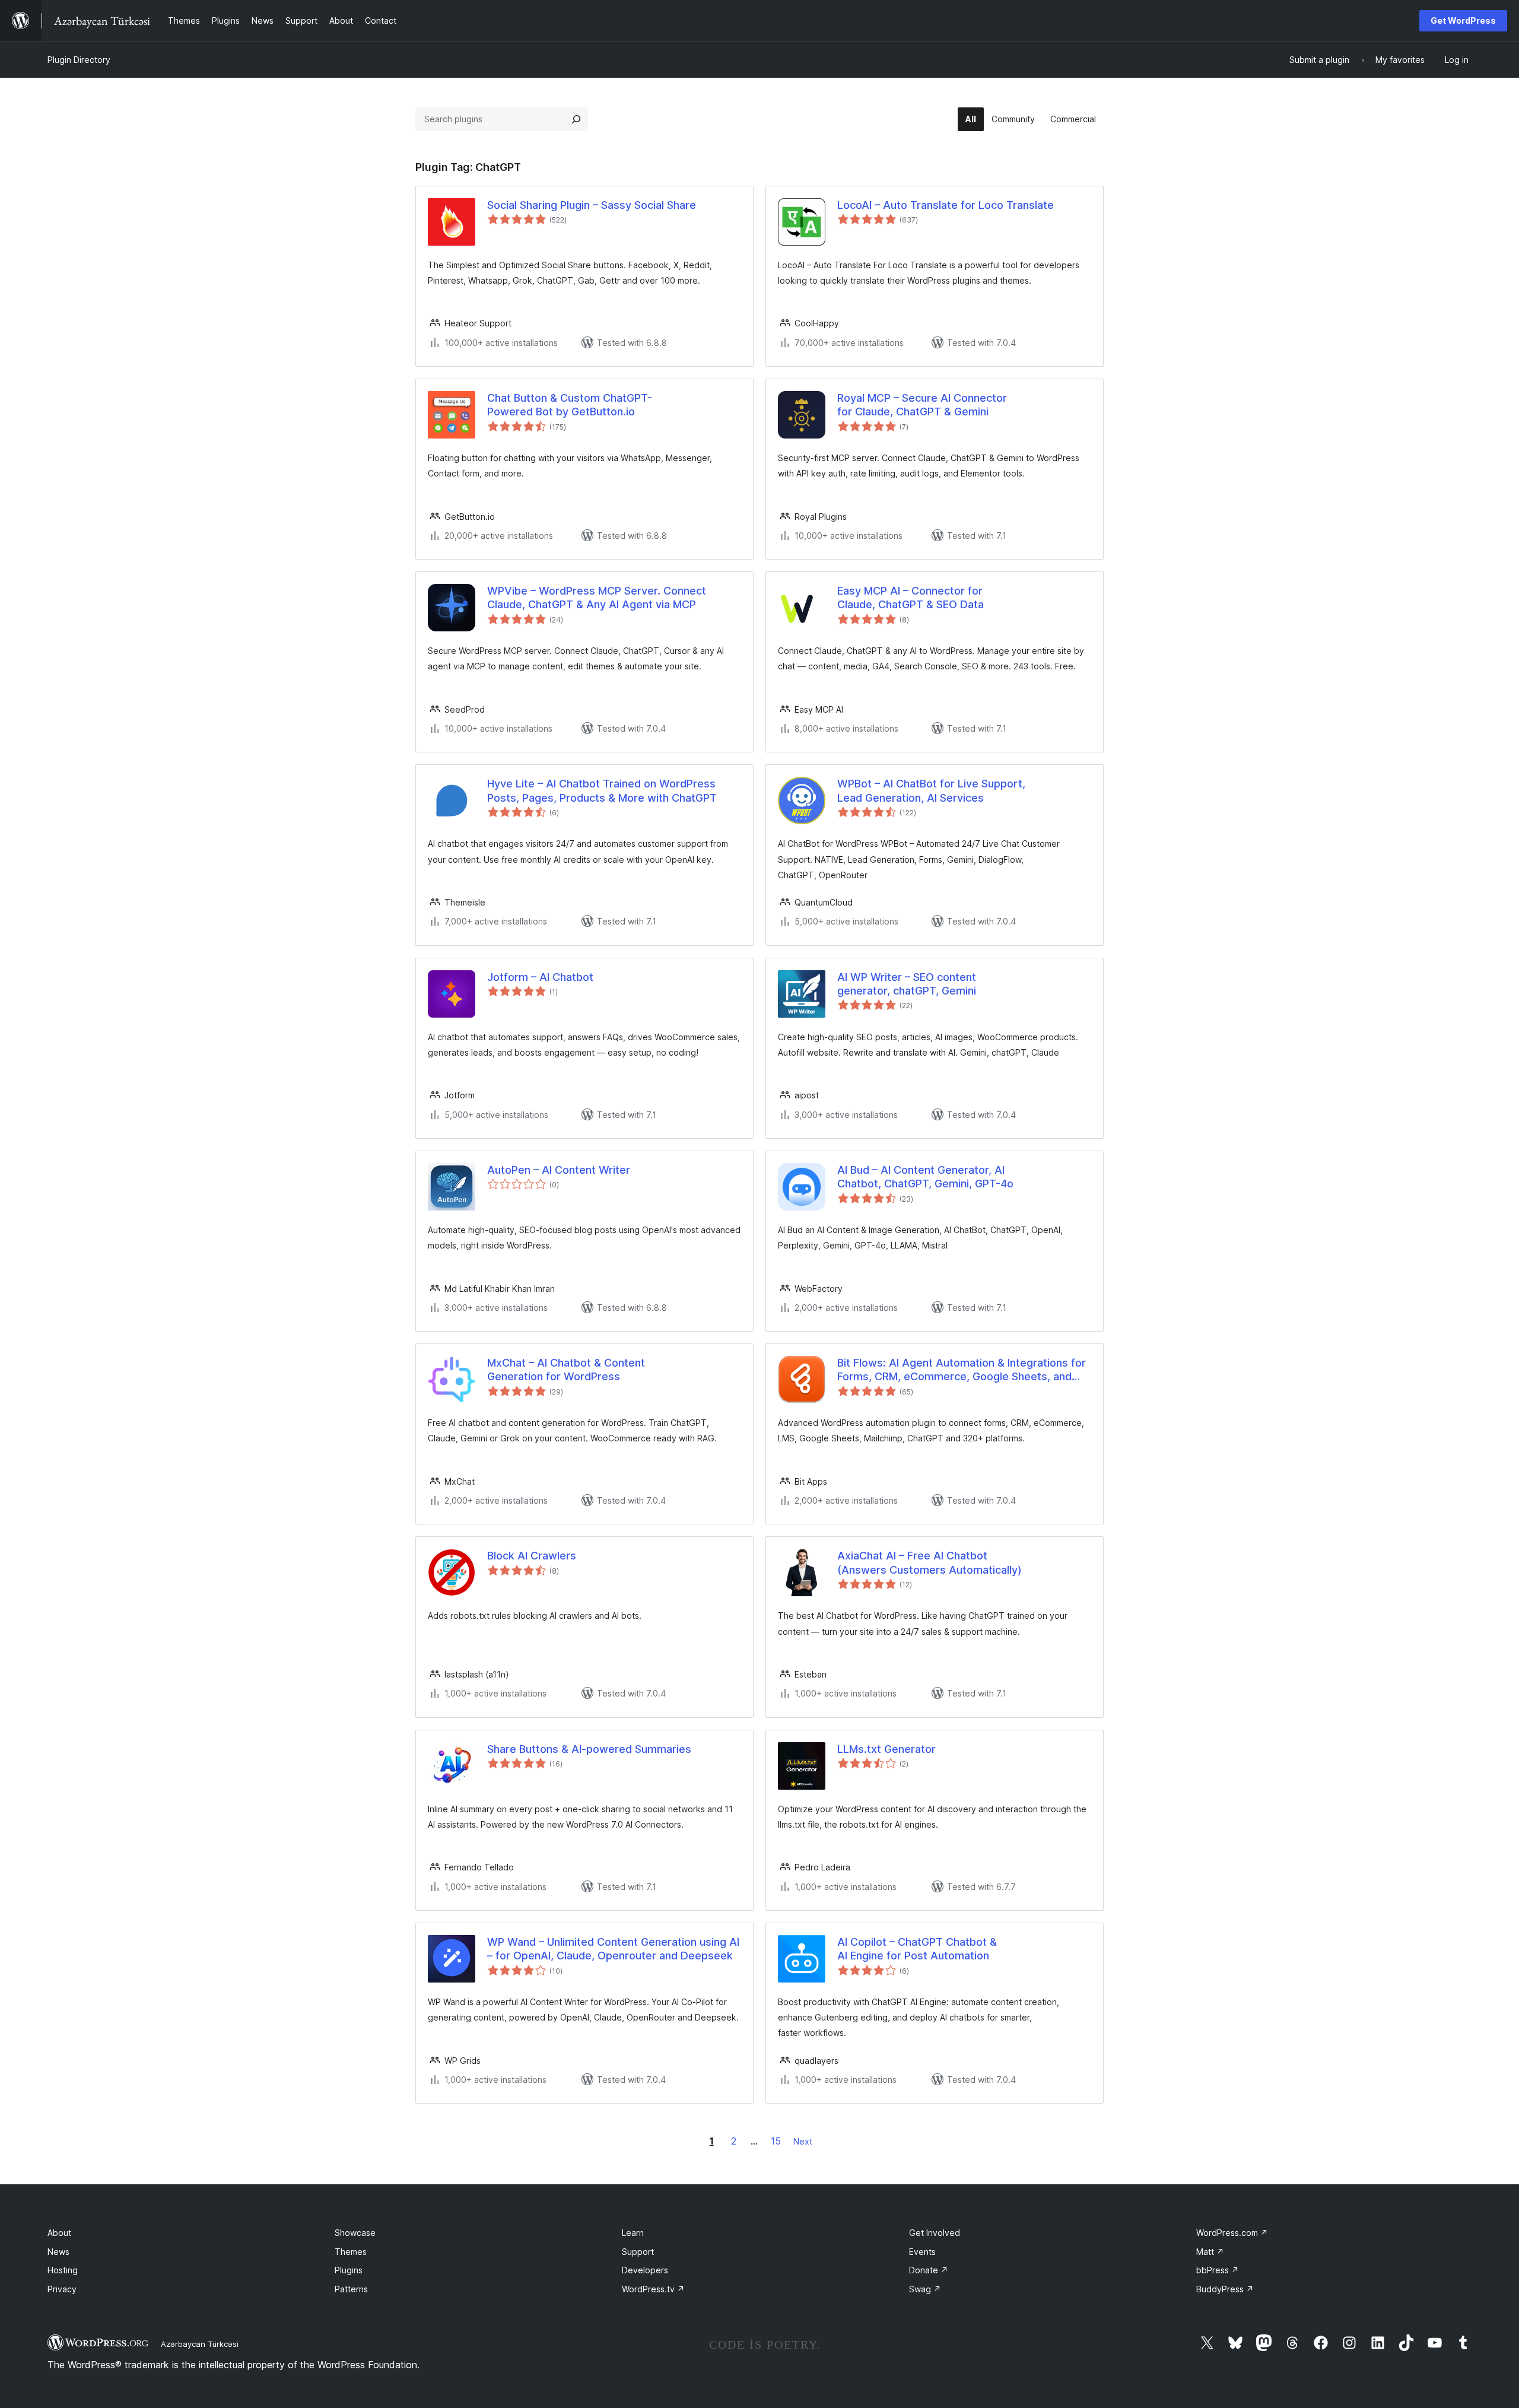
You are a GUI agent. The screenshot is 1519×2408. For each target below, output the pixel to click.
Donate (929, 2270)
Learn (633, 2233)
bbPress (1218, 2270)
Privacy (62, 2289)
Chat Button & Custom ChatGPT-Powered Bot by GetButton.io (570, 405)
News (58, 2252)
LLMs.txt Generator (886, 1749)
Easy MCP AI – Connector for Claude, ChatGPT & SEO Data (911, 598)
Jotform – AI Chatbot (540, 977)
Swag (925, 2289)
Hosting (63, 2270)
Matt (1210, 2252)
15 (776, 2141)
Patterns (351, 2289)
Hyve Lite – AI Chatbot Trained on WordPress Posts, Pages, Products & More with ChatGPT (602, 790)
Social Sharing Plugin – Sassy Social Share (592, 205)
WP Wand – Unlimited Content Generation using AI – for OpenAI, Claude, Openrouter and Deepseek (613, 1949)
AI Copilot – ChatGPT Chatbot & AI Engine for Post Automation (917, 1949)
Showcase (355, 2233)
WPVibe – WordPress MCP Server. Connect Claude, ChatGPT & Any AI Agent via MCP (597, 598)
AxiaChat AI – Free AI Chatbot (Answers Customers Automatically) (929, 1562)
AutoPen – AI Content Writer (559, 1170)
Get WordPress (1463, 20)
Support (638, 2252)
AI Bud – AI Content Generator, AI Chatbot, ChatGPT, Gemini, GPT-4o (925, 1177)
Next (803, 2141)
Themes (351, 2252)
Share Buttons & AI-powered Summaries (589, 1749)
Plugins (349, 2270)
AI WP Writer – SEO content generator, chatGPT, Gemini (907, 984)
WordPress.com (1232, 2233)
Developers (645, 2270)
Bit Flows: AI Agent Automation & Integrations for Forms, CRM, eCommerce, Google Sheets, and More (962, 1370)
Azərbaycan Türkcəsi (200, 2344)
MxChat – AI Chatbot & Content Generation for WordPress (566, 1370)
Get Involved (935, 2233)
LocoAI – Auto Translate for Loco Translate (946, 205)
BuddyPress (1225, 2289)
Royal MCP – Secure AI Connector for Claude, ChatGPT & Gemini (922, 405)
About (59, 2233)
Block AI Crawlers (532, 1556)
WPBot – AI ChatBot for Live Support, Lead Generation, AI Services (931, 790)
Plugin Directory (79, 60)
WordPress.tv (653, 2289)
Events (922, 2252)
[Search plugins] (576, 119)
